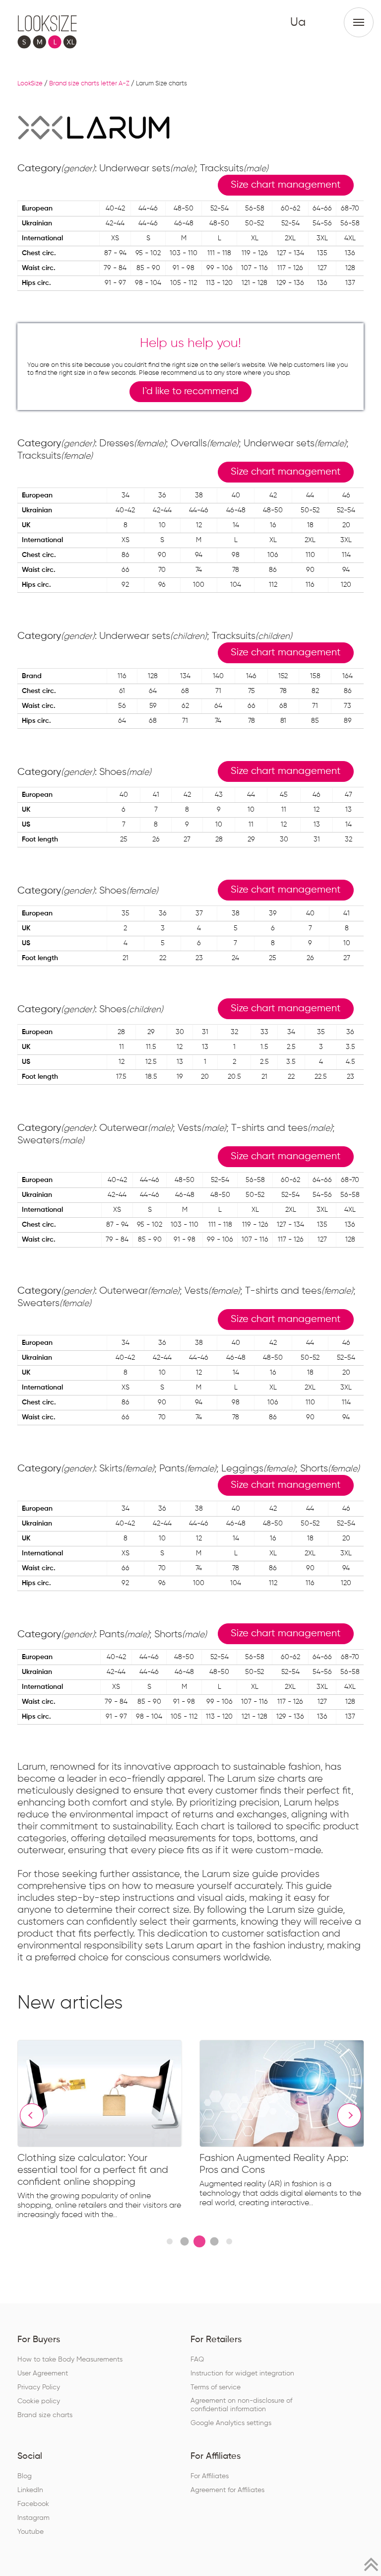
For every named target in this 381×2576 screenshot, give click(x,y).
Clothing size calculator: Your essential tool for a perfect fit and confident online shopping (93, 2170)
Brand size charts (45, 2415)
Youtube (31, 2532)
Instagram (33, 2518)
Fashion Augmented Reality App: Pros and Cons (274, 2164)
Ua (298, 22)
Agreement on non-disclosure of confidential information (241, 2405)
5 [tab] (229, 2241)
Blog (25, 2476)
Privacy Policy (39, 2387)
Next (349, 2115)
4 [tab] (214, 2241)
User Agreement (43, 2373)
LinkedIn (30, 2490)
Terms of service (216, 2387)
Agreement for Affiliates (227, 2490)
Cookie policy (39, 2401)
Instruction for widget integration (242, 2373)
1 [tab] (170, 2241)
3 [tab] (199, 2241)
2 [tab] (184, 2241)
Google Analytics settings (231, 2423)
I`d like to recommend (190, 391)
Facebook (33, 2504)
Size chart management (286, 185)
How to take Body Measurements (70, 2360)
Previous (32, 2115)
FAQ (197, 2360)
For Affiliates (210, 2476)
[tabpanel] (108, 2132)
